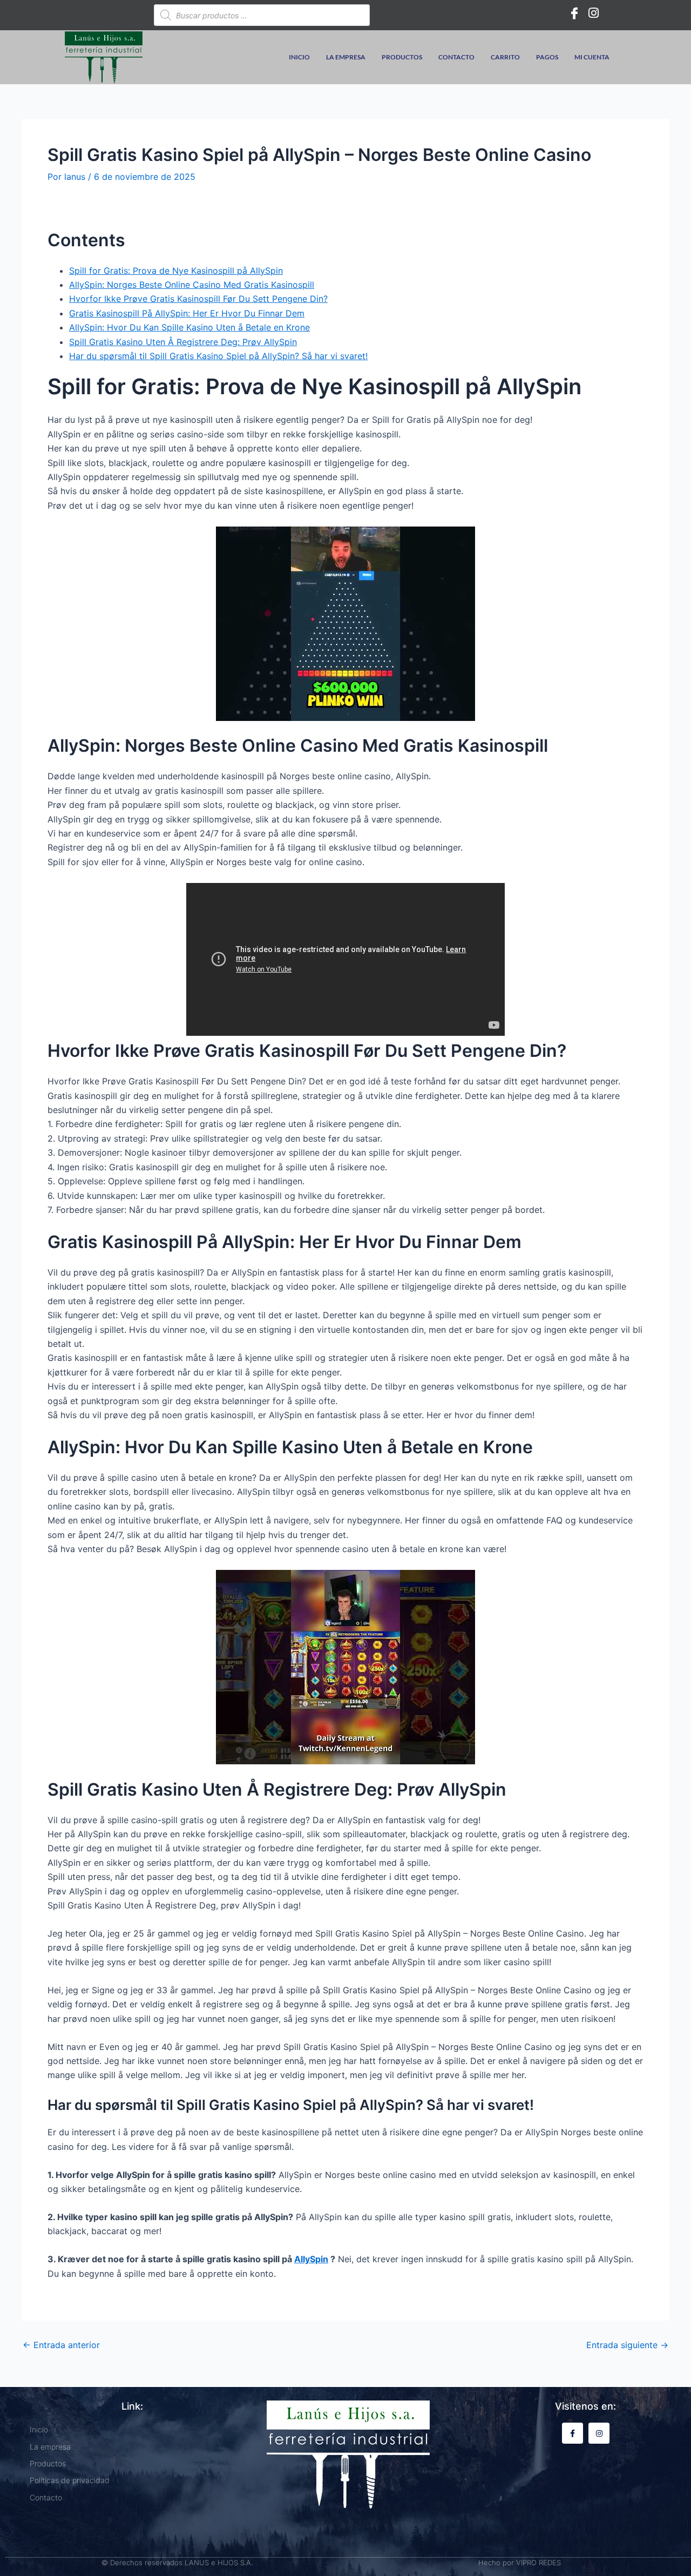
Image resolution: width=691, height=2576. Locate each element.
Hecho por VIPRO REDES (520, 2562)
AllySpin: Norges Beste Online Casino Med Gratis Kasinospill (192, 285)
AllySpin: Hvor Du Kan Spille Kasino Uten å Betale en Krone (189, 327)
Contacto (456, 57)
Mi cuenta (592, 57)
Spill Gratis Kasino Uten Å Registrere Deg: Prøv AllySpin (183, 342)
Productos (402, 57)
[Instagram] (594, 12)
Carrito (505, 57)
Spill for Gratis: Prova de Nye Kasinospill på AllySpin (176, 271)
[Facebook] (574, 12)
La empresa (346, 57)
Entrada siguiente (627, 2345)
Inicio (299, 57)
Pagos (547, 57)
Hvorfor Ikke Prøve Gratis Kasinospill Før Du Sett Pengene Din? (198, 299)
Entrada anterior (61, 2345)
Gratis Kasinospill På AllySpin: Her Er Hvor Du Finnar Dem (187, 313)
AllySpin (311, 2259)
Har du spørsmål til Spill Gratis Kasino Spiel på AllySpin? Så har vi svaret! (218, 356)
